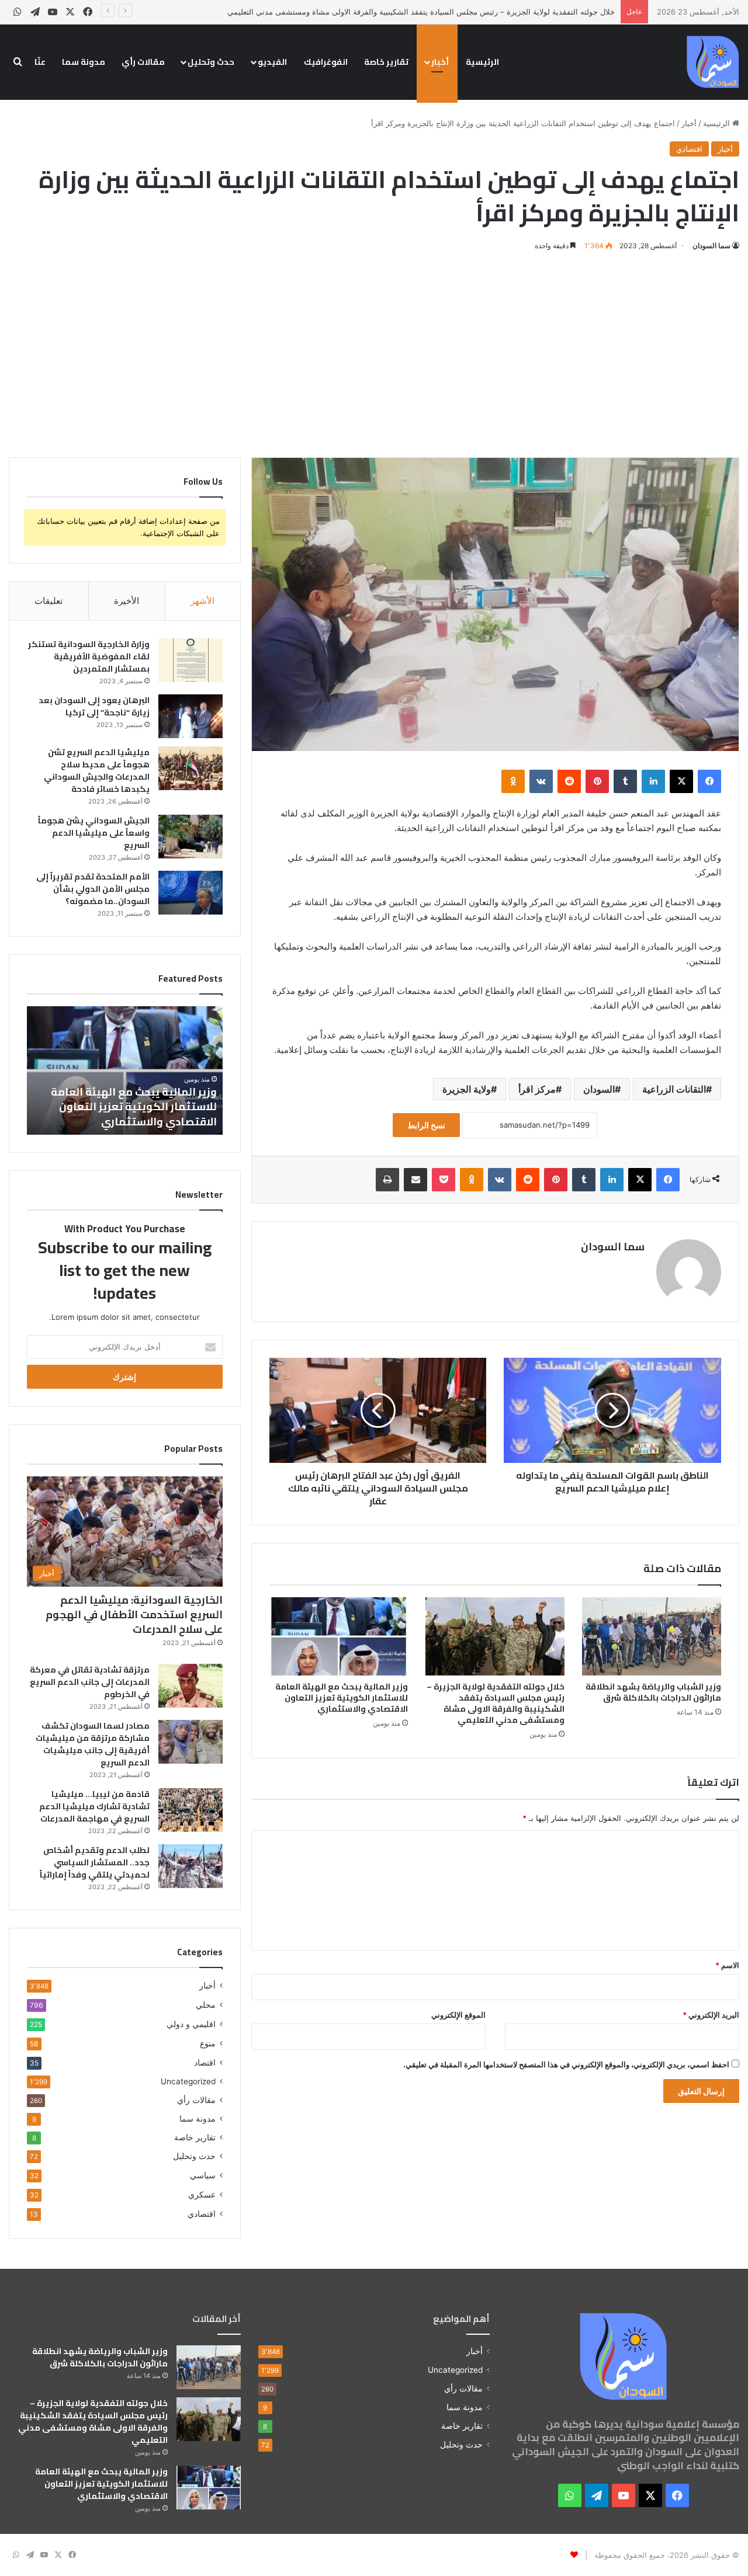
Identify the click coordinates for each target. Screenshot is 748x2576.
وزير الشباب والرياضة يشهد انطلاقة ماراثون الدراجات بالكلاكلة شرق (653, 1692)
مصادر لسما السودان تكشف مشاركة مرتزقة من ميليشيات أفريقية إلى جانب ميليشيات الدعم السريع (93, 1744)
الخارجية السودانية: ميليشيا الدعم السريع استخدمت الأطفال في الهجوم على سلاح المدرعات (134, 1614)
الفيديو (272, 62)
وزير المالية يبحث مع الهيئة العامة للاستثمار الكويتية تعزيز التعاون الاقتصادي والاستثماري (342, 1698)
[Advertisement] (374, 352)
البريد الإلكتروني (711, 2015)
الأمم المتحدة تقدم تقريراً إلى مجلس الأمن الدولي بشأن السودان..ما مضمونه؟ (93, 889)
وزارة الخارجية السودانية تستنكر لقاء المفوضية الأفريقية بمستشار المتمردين (89, 656)
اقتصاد (205, 2062)
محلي (206, 2005)
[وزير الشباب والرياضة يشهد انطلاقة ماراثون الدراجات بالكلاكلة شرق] (652, 1636)
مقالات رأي (143, 62)
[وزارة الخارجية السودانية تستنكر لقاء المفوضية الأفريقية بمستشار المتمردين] (191, 660)
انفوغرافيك (326, 62)
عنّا (40, 62)
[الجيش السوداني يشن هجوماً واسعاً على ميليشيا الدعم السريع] (191, 837)
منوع (208, 2043)
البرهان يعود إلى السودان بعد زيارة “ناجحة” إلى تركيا (94, 706)
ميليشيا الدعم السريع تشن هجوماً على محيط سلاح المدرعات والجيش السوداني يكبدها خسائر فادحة (97, 771)
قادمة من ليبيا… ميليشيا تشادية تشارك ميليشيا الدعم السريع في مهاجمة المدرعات (94, 1806)
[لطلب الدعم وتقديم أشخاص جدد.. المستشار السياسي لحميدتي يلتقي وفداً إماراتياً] (191, 1866)
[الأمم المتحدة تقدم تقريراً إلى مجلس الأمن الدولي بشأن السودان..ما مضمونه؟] (191, 893)
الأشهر (202, 601)
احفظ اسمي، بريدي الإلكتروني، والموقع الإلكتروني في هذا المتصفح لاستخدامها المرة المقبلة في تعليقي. (566, 2064)
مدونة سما (84, 62)
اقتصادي (689, 149)
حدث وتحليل (211, 62)
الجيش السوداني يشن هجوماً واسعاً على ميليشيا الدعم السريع (94, 833)
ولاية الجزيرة (467, 1089)
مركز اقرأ (537, 1089)
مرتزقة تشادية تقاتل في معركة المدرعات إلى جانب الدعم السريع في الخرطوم (90, 1682)
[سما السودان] (713, 62)
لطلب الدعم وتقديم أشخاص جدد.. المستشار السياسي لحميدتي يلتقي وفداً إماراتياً (95, 1862)
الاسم (727, 1965)
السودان (599, 1089)
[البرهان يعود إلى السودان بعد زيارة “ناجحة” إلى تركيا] (191, 716)
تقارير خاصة (386, 62)
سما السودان (711, 246)
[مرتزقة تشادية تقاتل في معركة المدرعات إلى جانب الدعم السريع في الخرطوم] (191, 1686)
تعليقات (49, 601)
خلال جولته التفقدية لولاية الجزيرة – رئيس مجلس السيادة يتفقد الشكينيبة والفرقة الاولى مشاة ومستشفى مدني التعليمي (421, 12)
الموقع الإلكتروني (458, 2015)
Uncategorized (188, 2081)
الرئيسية (482, 62)
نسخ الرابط (426, 1125)
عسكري (202, 2194)
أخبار (440, 62)
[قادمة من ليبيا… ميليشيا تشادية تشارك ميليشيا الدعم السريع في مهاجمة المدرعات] (191, 1810)
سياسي (203, 2175)
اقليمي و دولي (191, 2024)
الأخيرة (127, 601)
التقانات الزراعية (674, 1089)
